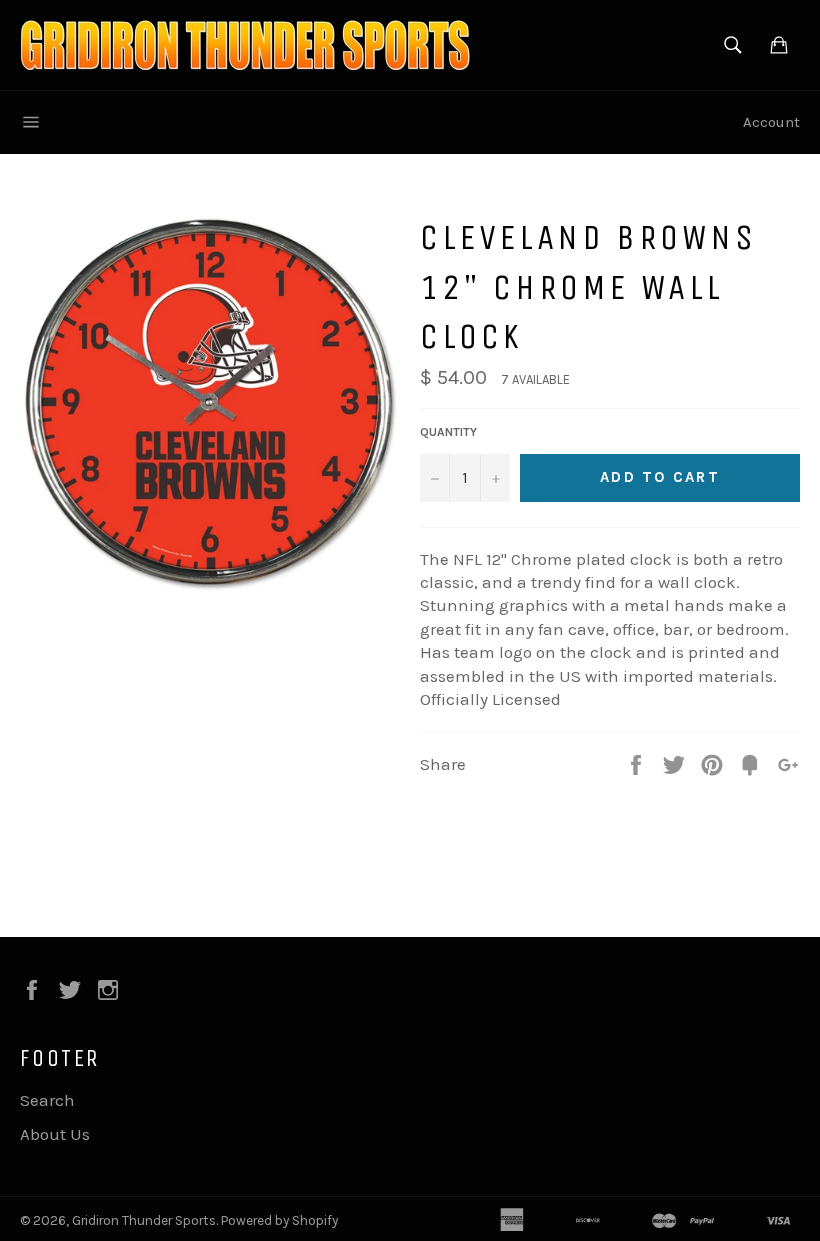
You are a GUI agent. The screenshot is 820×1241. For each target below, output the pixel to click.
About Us (55, 1134)
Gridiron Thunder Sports (144, 1220)
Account (771, 122)
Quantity (448, 432)
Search (47, 1100)
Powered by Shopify (279, 1220)
